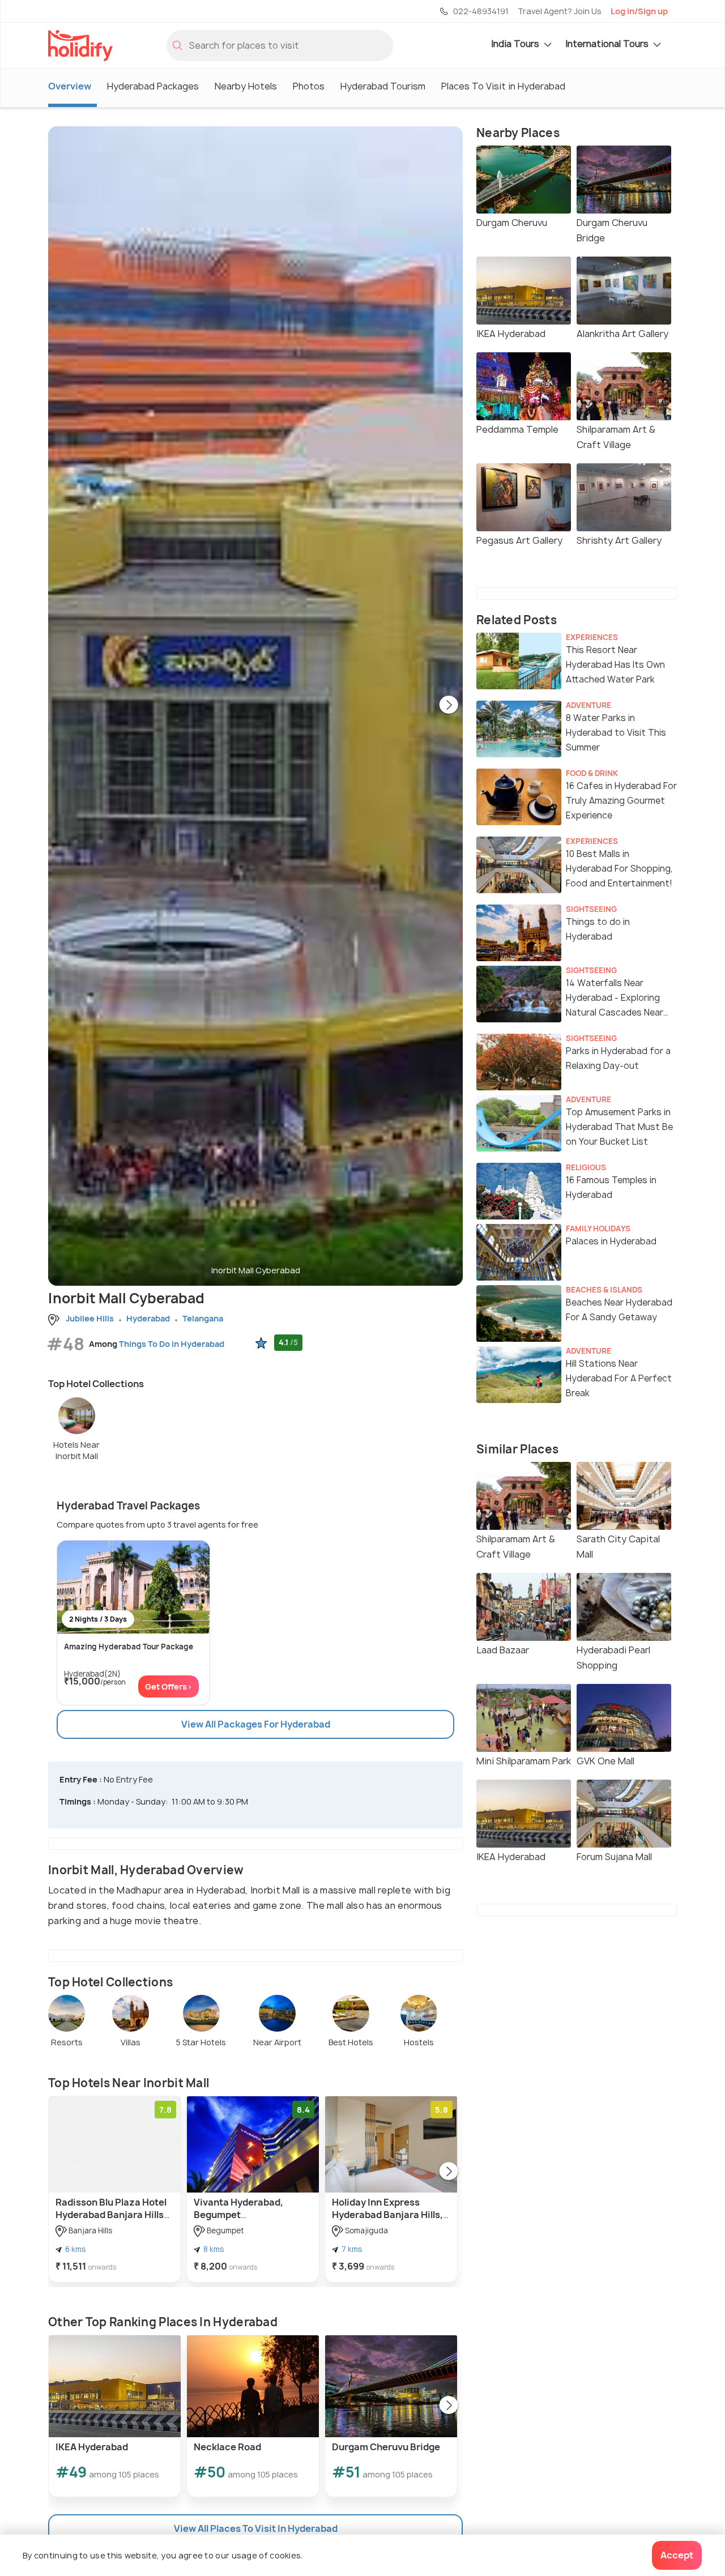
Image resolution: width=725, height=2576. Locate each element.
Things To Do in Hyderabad (172, 1344)
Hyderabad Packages (153, 86)
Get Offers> (169, 1686)
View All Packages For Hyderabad (256, 1724)
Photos (309, 86)
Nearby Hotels (246, 86)
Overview (70, 86)
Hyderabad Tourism (383, 86)
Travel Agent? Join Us (560, 11)
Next (449, 706)
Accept (677, 2555)
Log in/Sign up (639, 11)
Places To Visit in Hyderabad (503, 86)
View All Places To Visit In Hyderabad (256, 2528)
